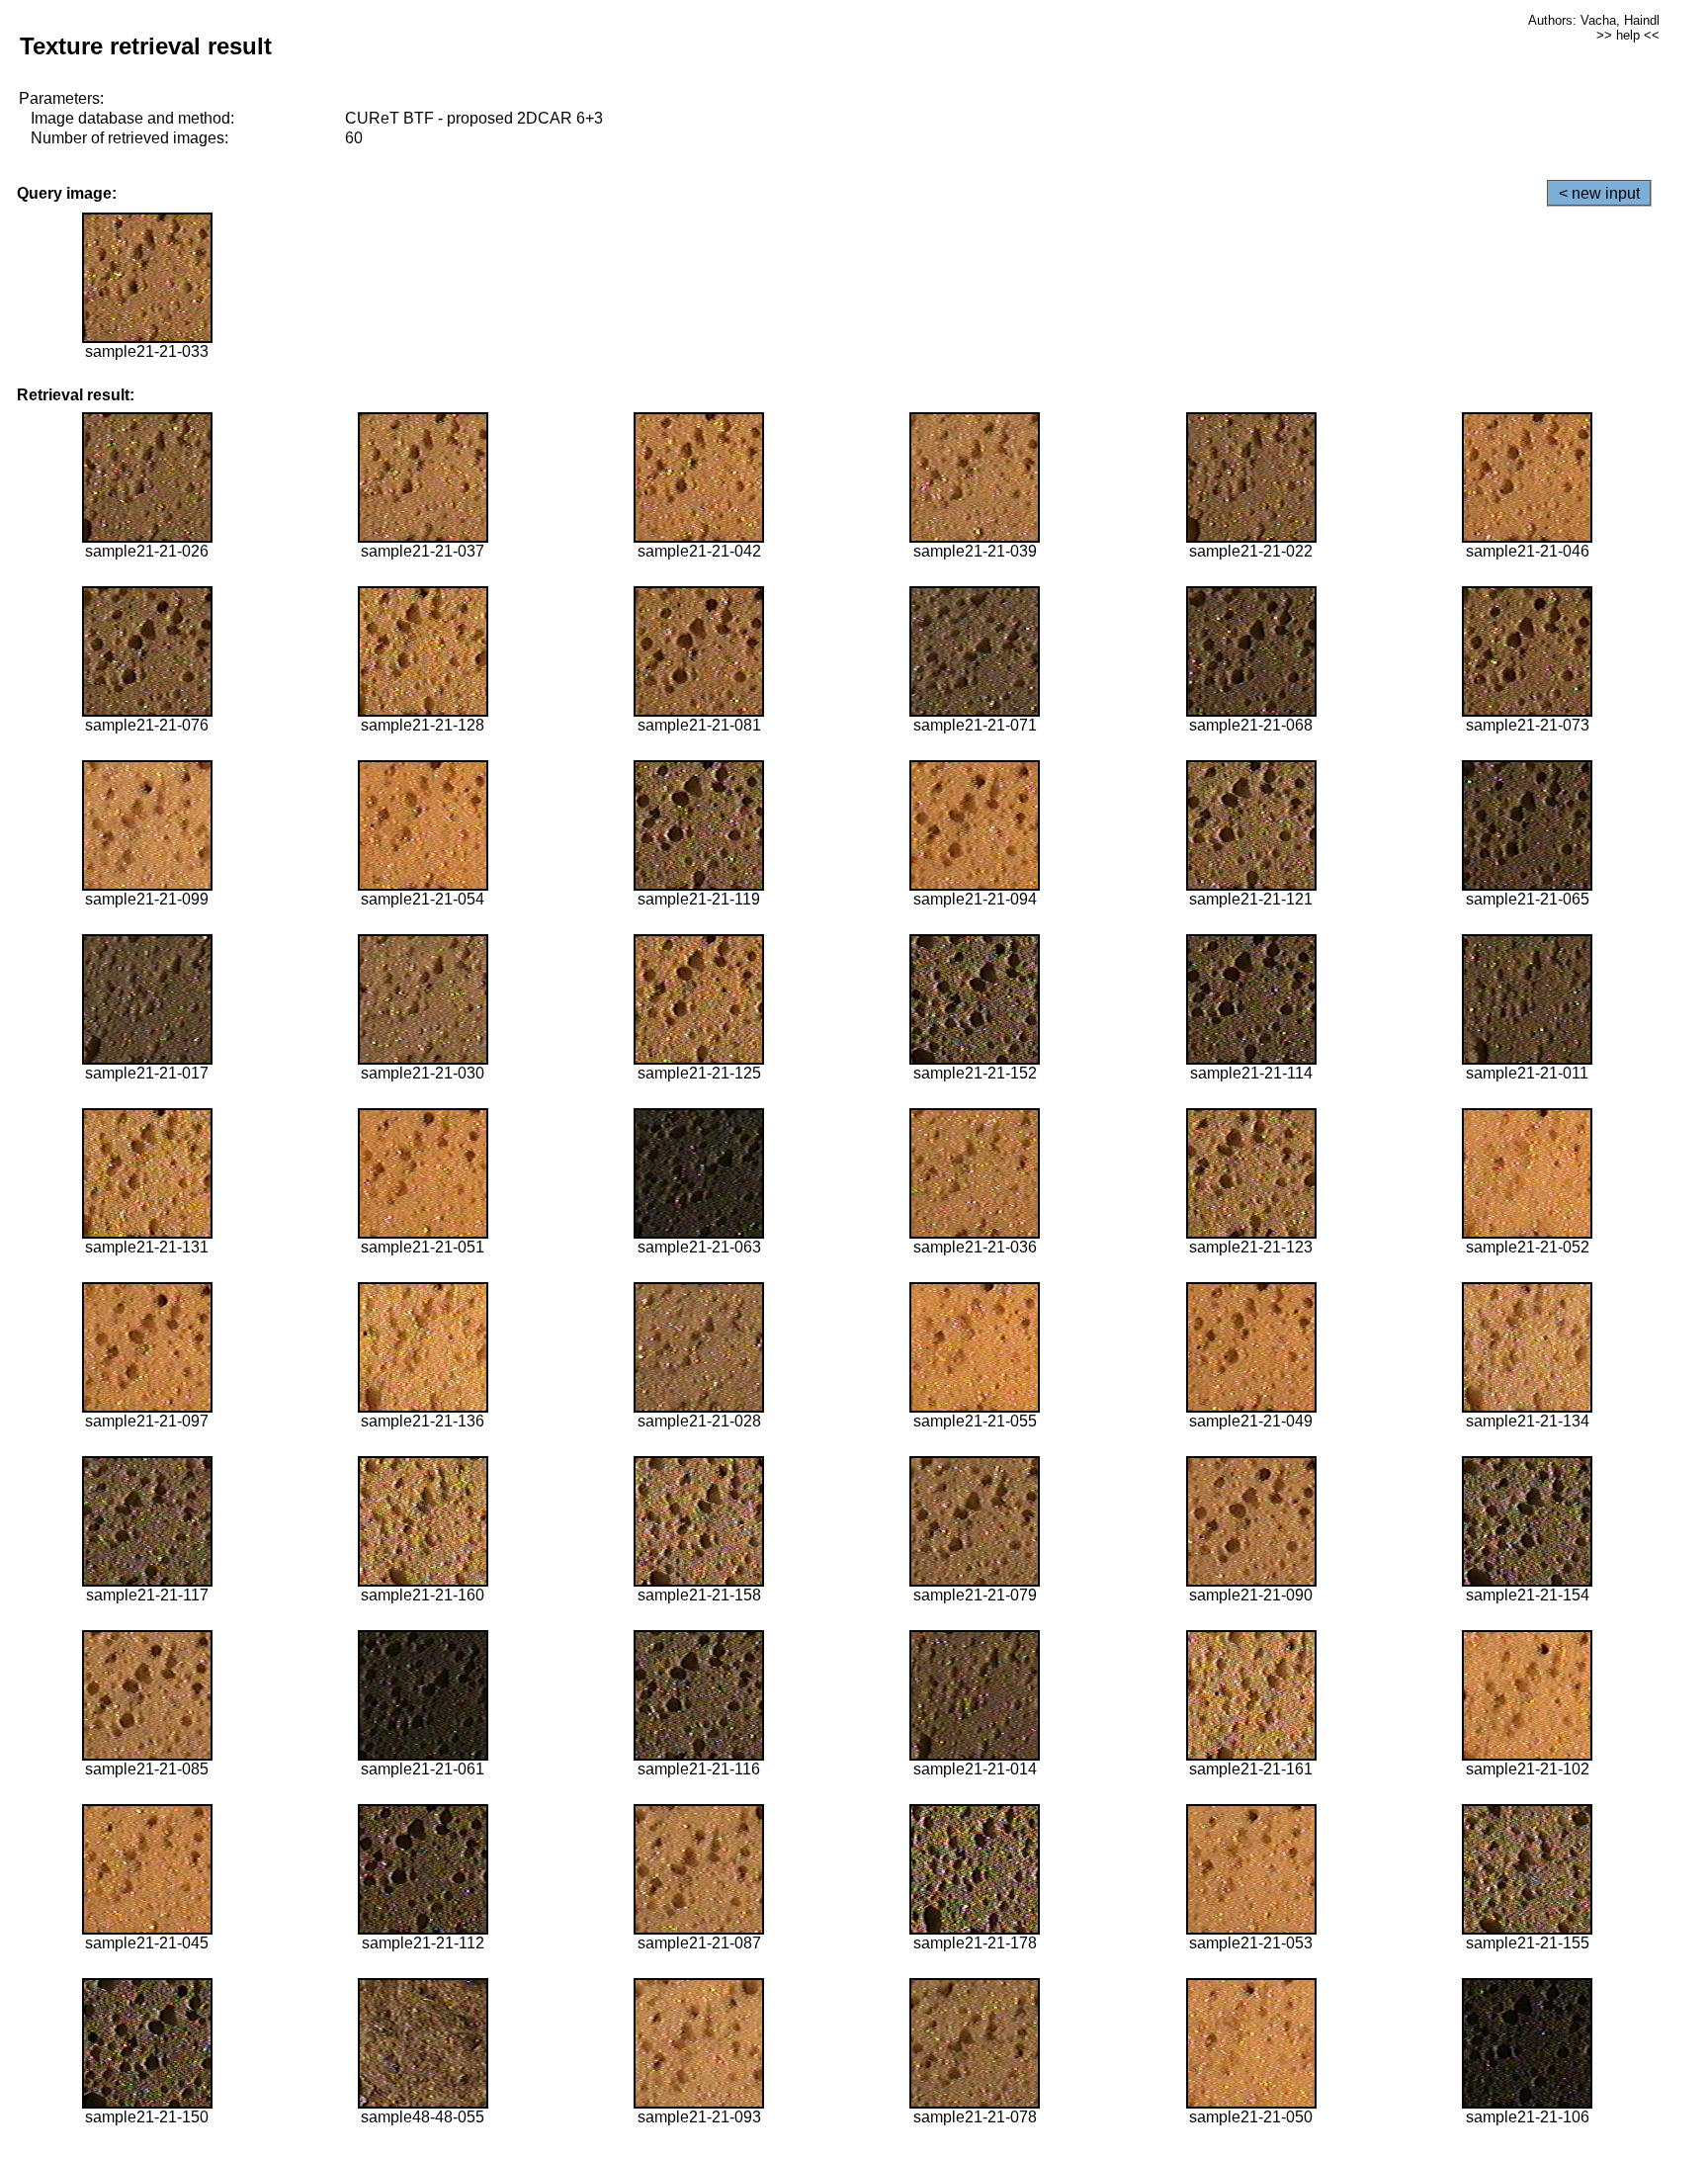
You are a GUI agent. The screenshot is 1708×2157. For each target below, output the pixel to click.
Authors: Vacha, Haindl (1594, 20)
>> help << (1628, 35)
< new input (1599, 193)
